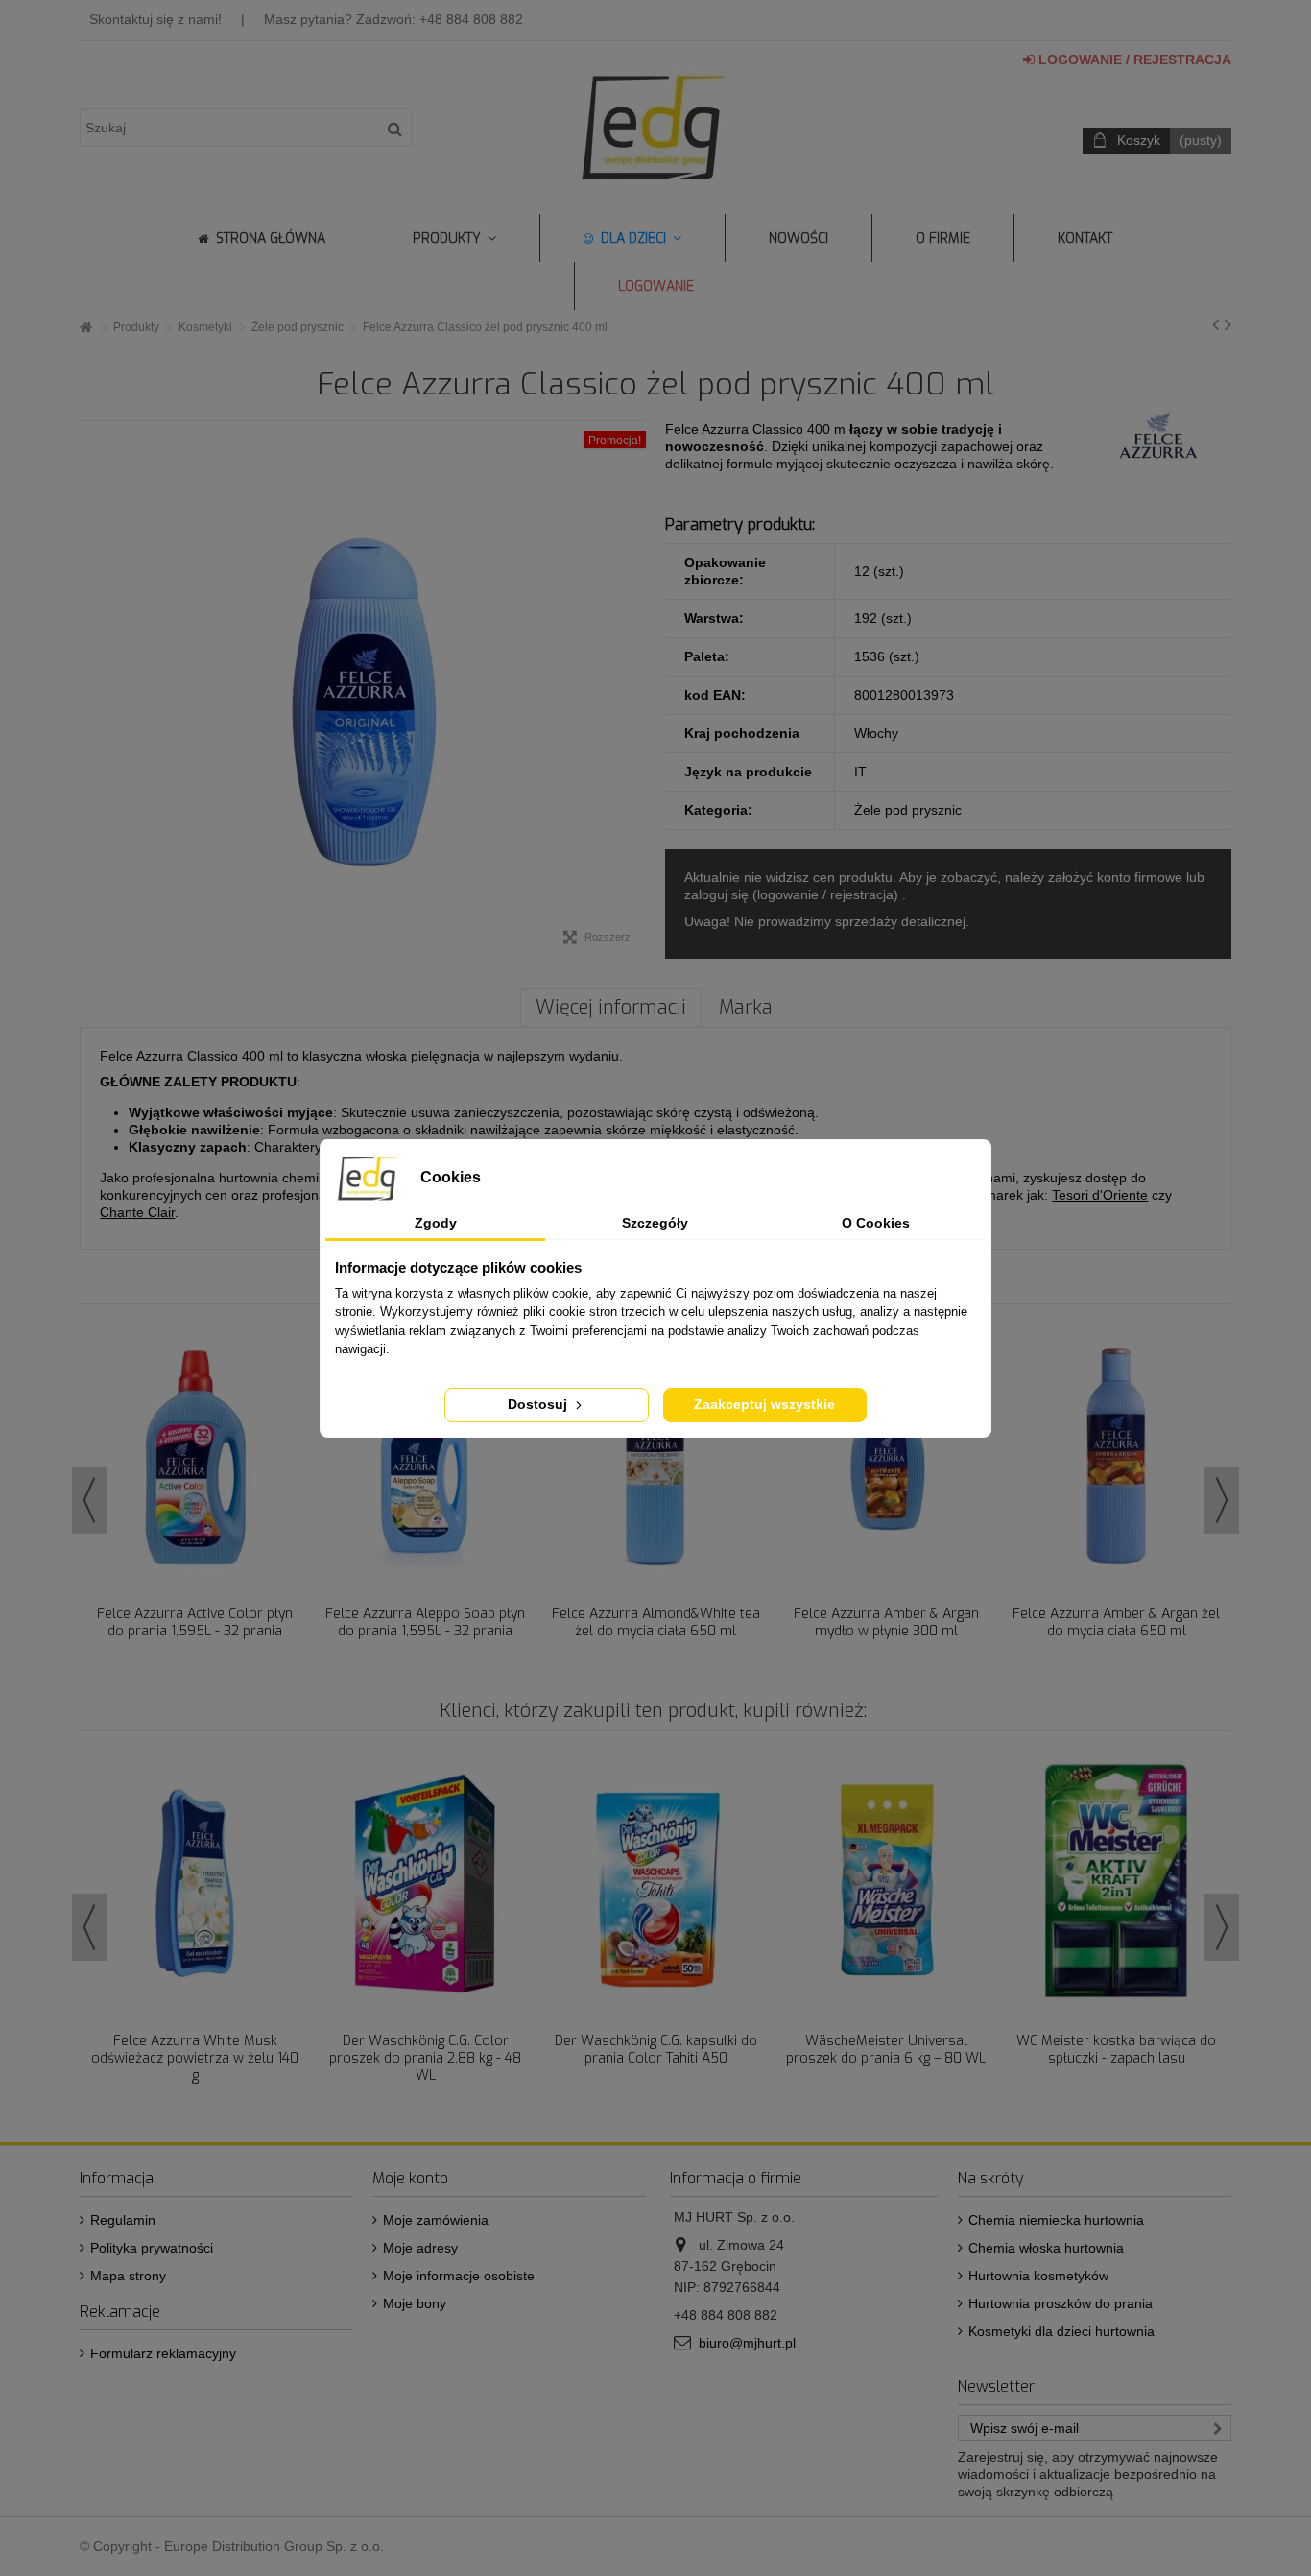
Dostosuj (539, 1404)
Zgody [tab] (436, 1223)
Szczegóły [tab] (655, 1223)
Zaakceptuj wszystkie (764, 1404)
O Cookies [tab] (876, 1223)
